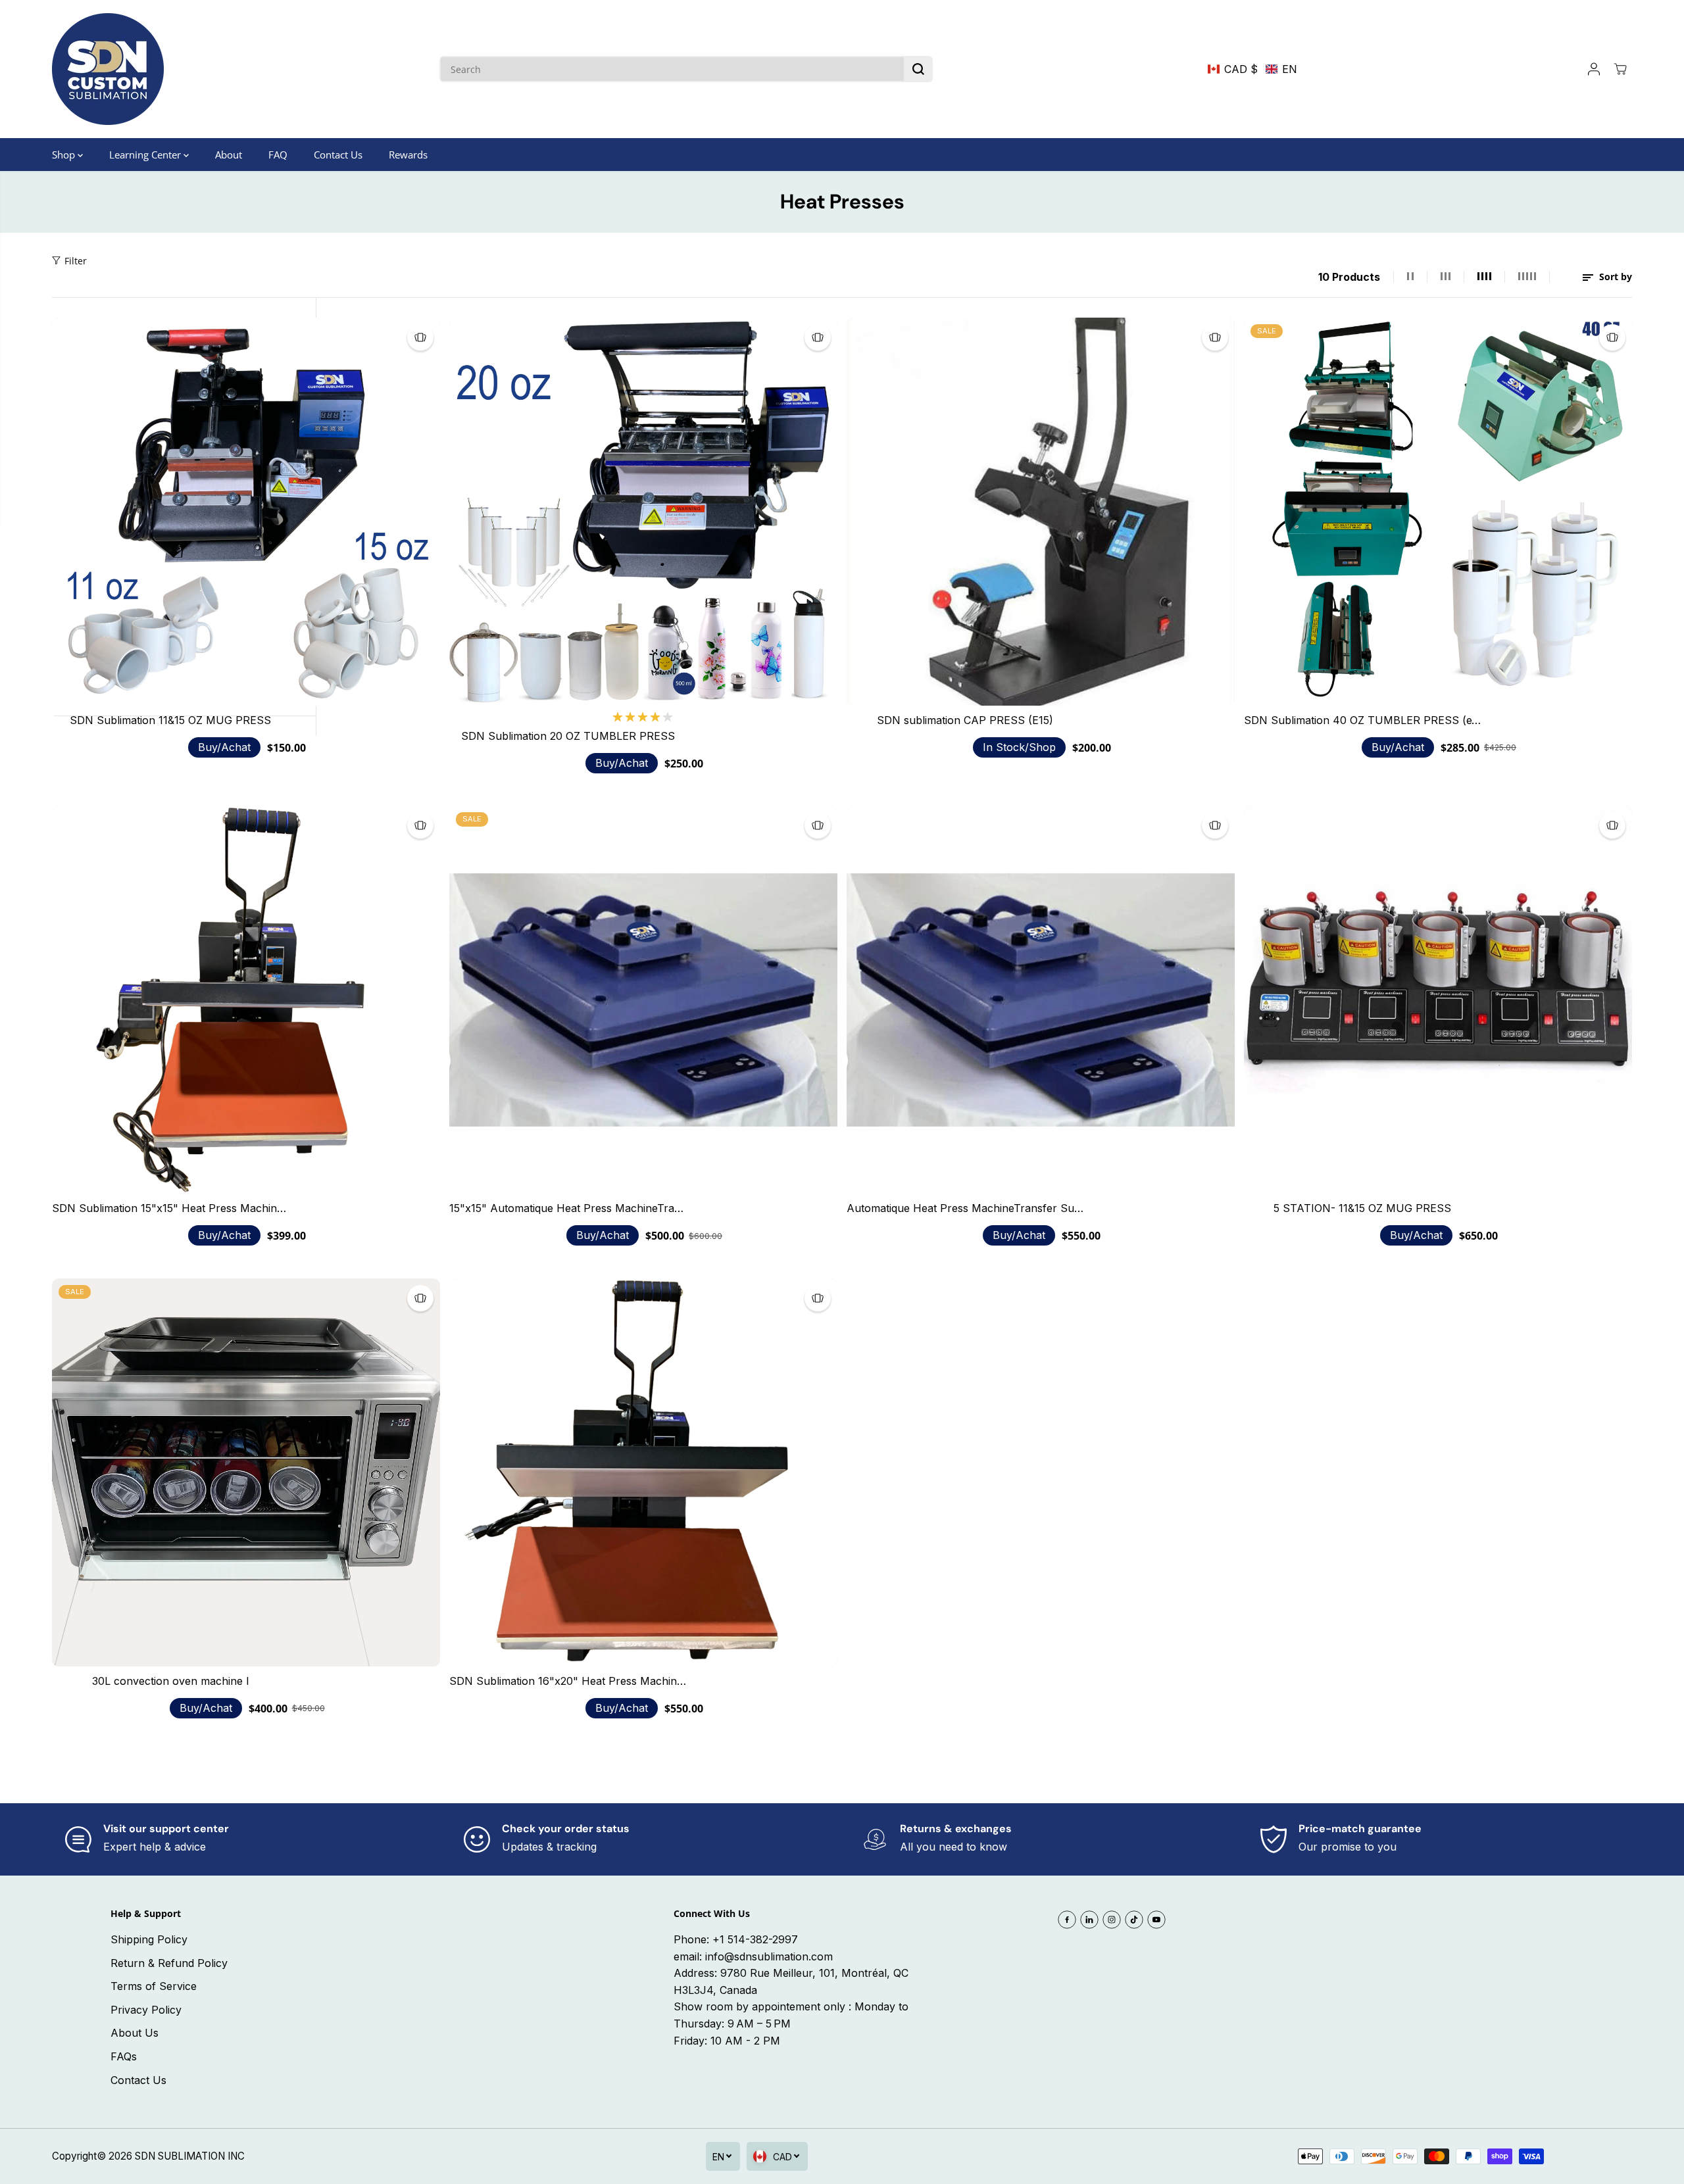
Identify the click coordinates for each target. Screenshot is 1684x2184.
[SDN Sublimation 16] (643, 1472)
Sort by (1614, 277)
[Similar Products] (420, 337)
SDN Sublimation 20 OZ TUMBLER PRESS (568, 736)
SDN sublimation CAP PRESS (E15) (965, 720)
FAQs (124, 2056)
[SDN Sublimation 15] (246, 1000)
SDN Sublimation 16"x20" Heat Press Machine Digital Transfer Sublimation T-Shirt (568, 1681)
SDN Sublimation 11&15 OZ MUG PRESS (170, 720)
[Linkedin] (1089, 1920)
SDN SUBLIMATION (180, 2156)
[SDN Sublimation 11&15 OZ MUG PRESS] (246, 512)
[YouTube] (1156, 1920)
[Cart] (1620, 69)
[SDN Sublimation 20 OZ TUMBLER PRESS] (643, 512)
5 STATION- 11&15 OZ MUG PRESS (1362, 1208)
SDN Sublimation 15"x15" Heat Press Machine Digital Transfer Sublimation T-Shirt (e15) (170, 1208)
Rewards (408, 155)
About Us (135, 2033)
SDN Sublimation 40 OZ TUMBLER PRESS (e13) (1362, 720)
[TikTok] (1134, 1920)
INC (236, 2156)
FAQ (278, 155)
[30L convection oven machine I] (246, 1472)
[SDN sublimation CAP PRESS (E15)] (1041, 512)
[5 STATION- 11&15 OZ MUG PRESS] (1438, 1000)
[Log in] (1594, 69)
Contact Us (338, 155)
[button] (1252, 69)
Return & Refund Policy (169, 1963)
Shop (65, 155)
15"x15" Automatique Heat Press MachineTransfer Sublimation (568, 1208)
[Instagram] (1112, 1920)
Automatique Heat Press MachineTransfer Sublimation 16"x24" (965, 1208)
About (229, 155)
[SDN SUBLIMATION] (108, 69)
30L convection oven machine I (171, 1681)
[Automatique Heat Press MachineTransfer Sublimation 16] (1041, 1000)
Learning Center (146, 155)
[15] (643, 1000)
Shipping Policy (149, 1939)
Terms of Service (154, 1986)
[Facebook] (1067, 1920)
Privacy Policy (146, 2010)
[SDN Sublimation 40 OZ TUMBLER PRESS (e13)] (1438, 512)
